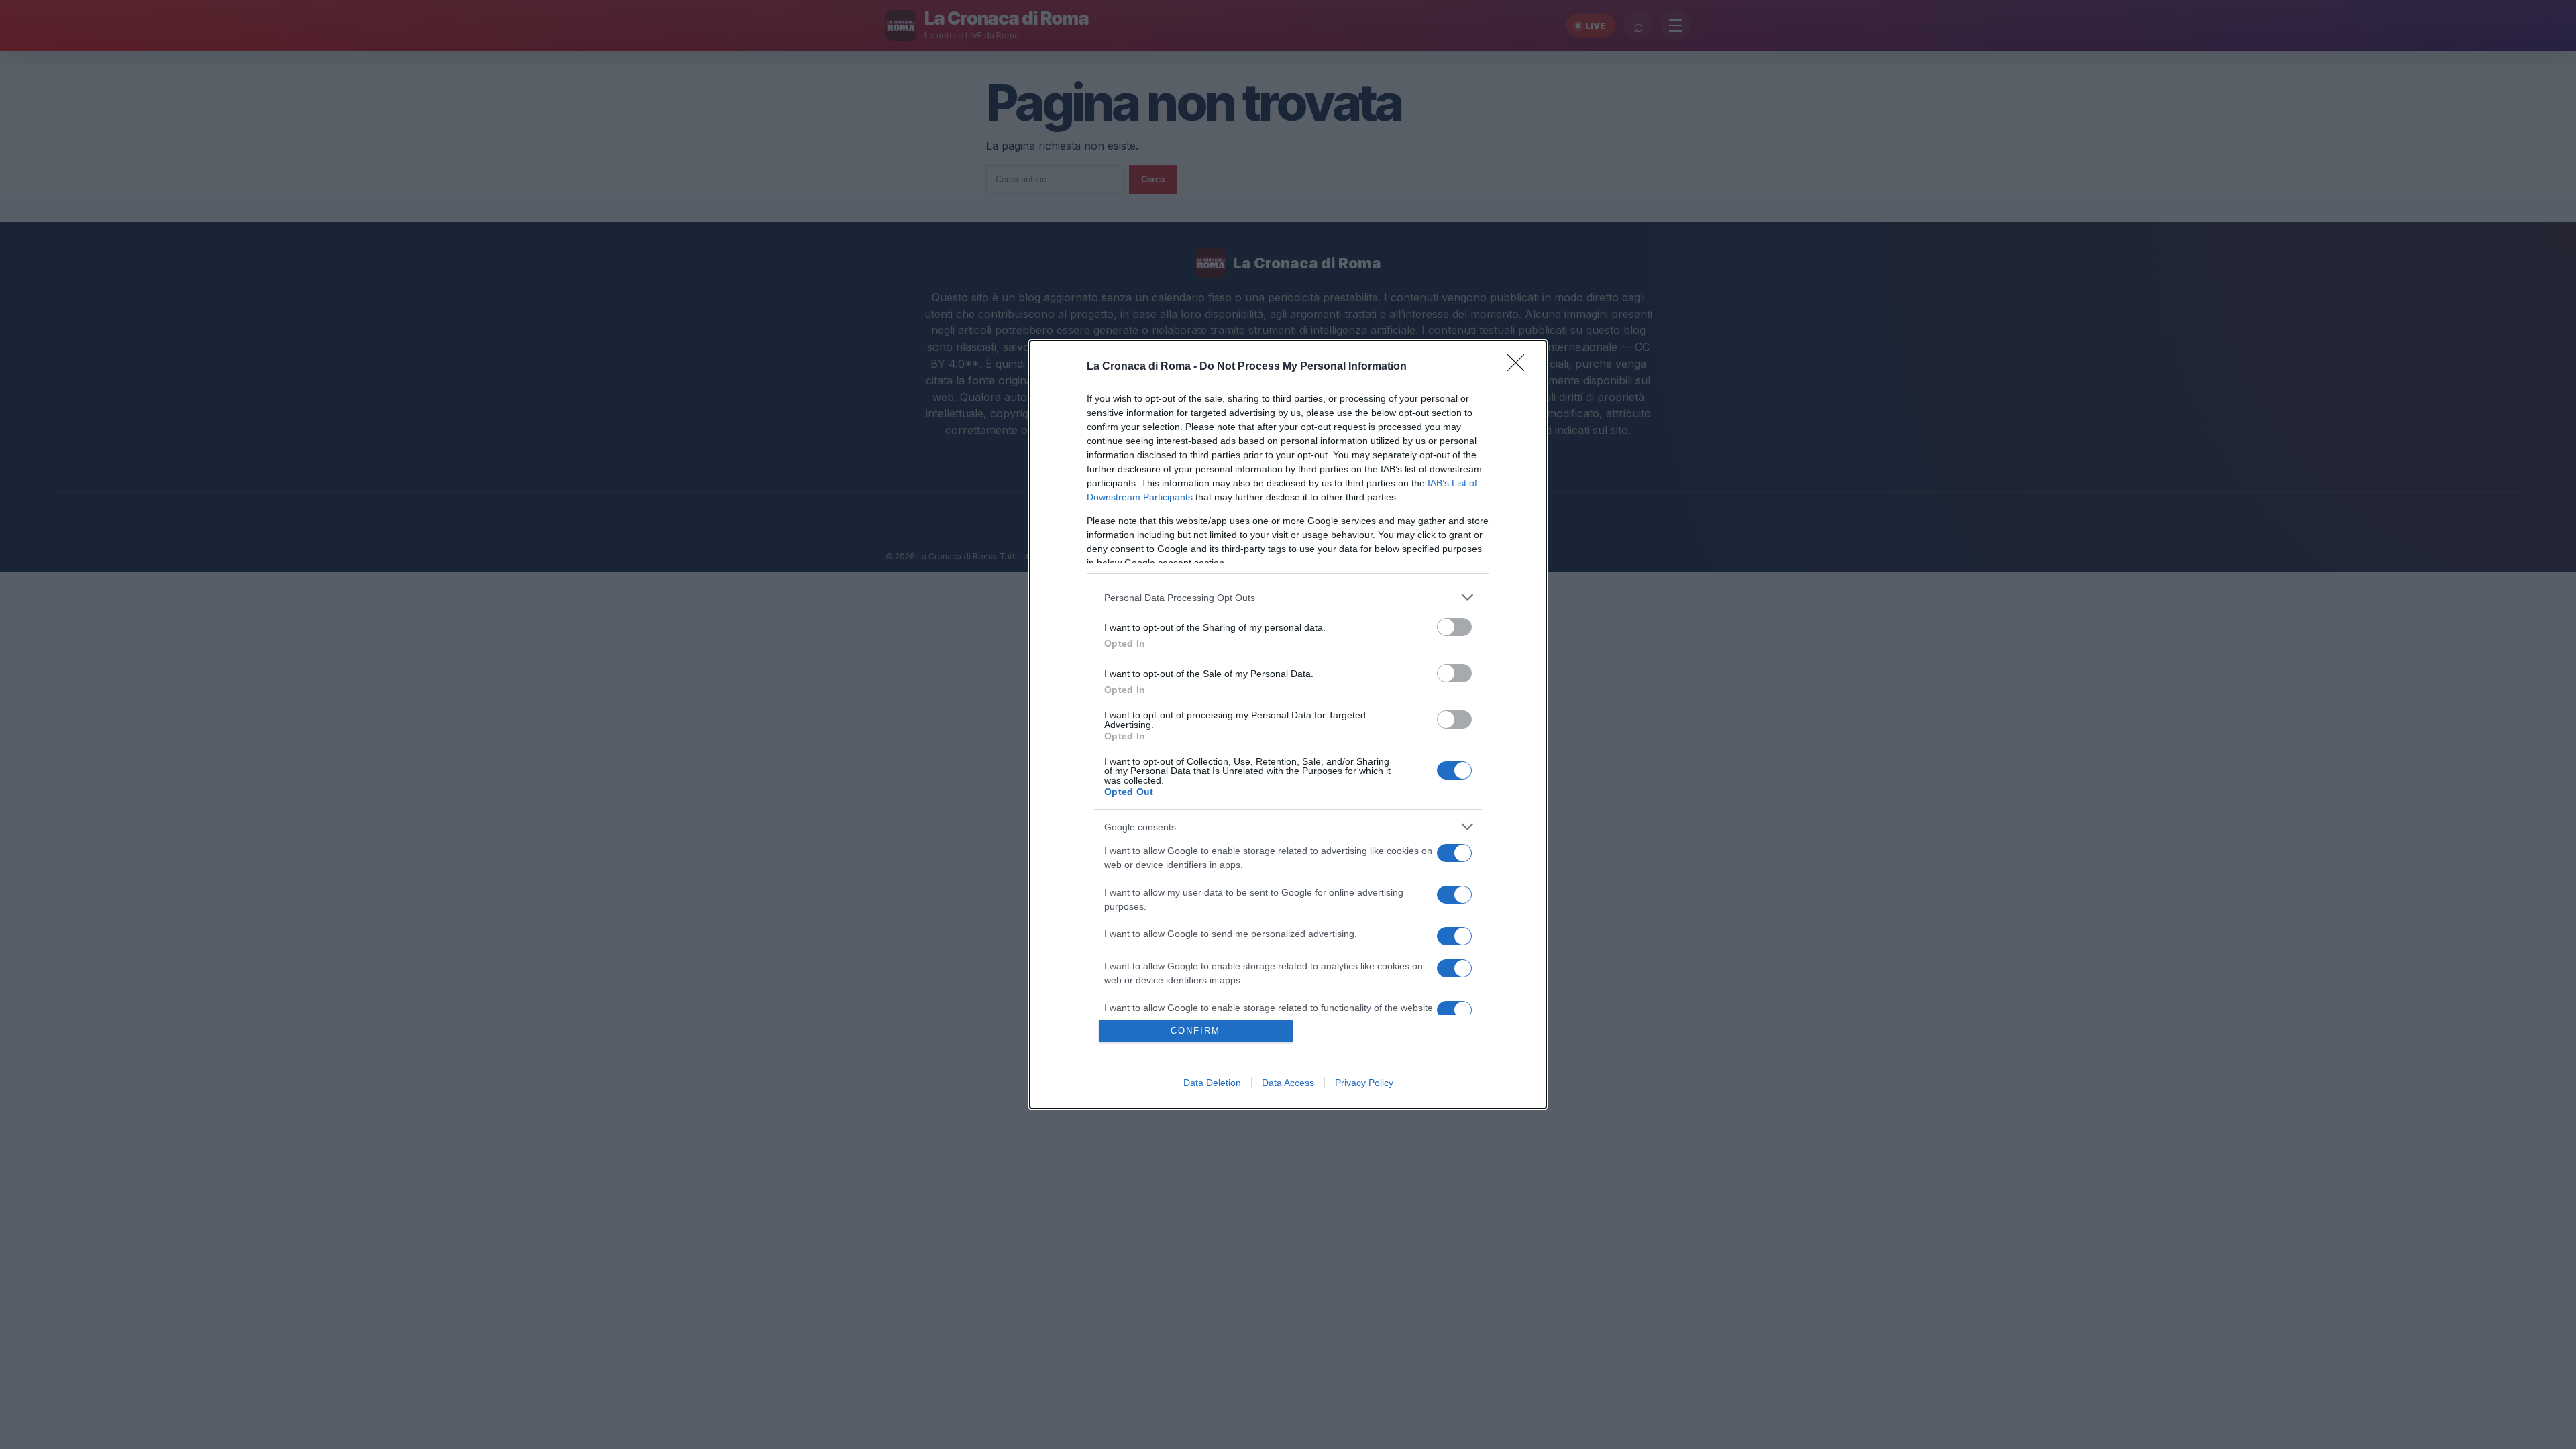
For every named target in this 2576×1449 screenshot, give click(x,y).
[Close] (1520, 367)
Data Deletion (1212, 1083)
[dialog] (1288, 724)
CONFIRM (1195, 1031)
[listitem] (1288, 597)
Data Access (1288, 1083)
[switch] (1454, 627)
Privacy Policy (1364, 1083)
